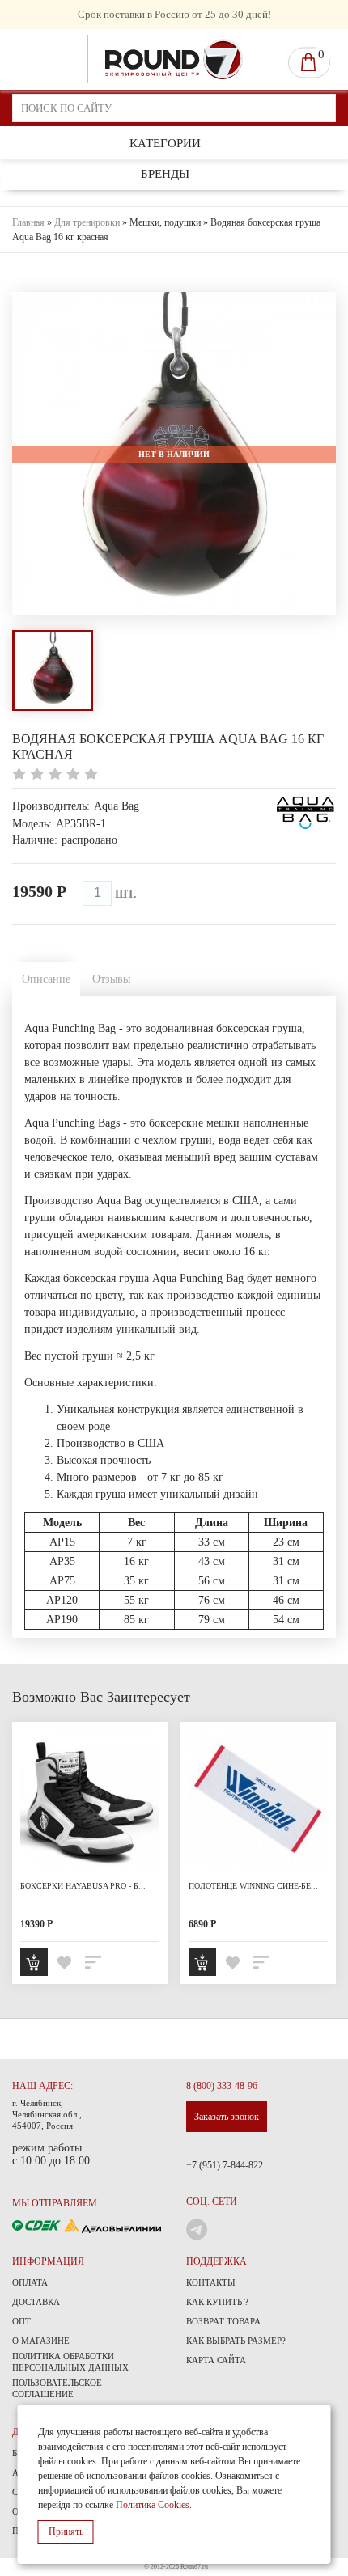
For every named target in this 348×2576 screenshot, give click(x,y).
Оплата (30, 2282)
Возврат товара (223, 2321)
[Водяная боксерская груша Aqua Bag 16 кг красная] (53, 670)
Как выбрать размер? (236, 2341)
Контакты (211, 2282)
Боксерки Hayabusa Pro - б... (83, 1886)
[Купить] (34, 1962)
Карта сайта (216, 2360)
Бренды (165, 174)
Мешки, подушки (165, 222)
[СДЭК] (38, 2225)
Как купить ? (217, 2302)
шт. (126, 894)
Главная (28, 222)
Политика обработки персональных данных (70, 2362)
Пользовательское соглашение (57, 2388)
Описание (46, 979)
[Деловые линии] (112, 2225)
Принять (66, 2532)
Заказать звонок (227, 2117)
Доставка (36, 2302)
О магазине (41, 2341)
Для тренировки (87, 222)
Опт (21, 2321)
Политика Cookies (153, 2505)
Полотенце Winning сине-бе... (253, 1886)
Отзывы (111, 979)
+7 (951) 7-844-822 (225, 2165)
